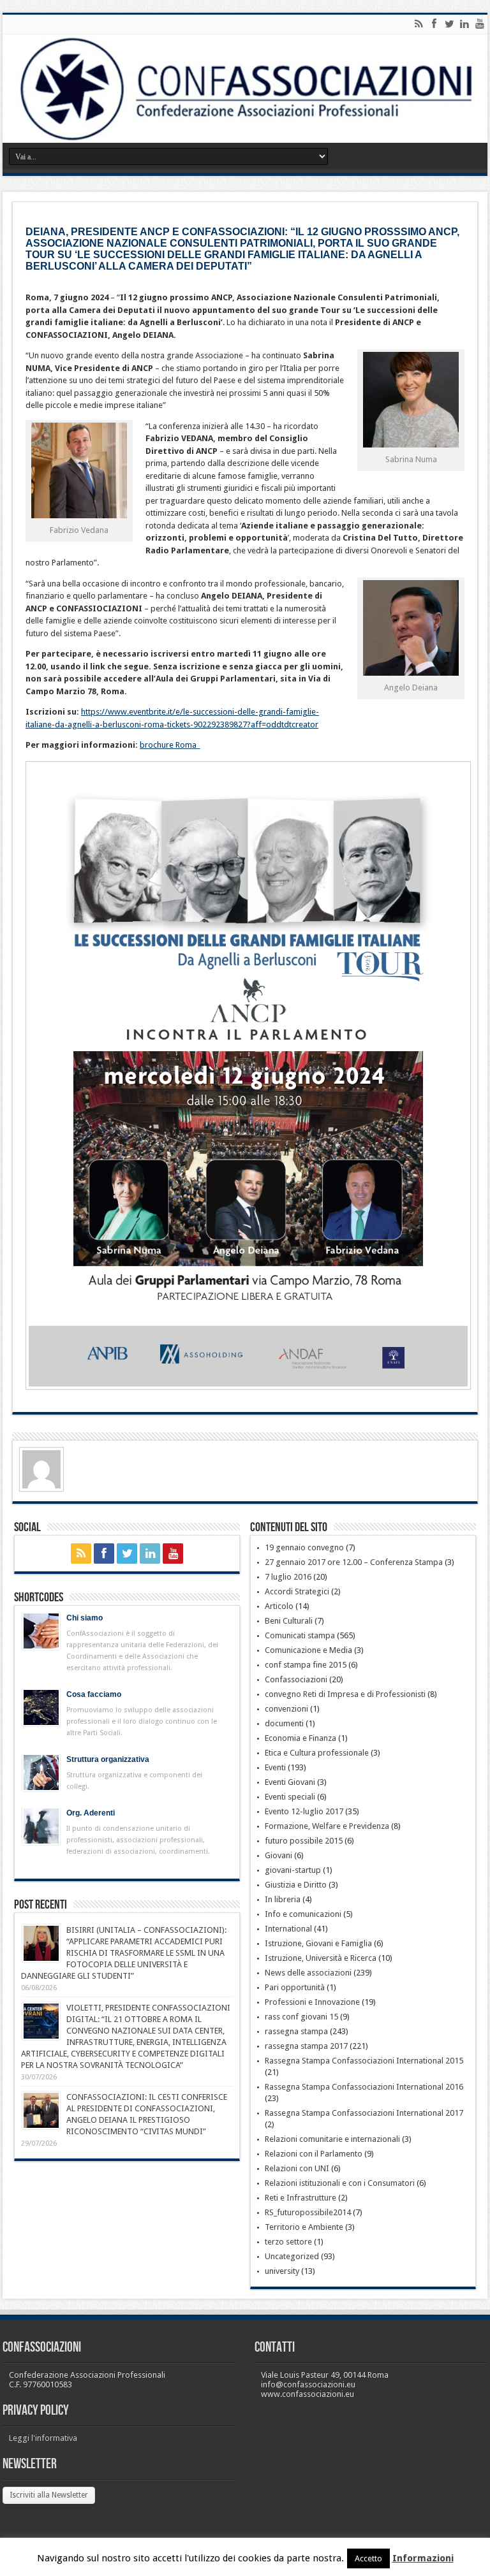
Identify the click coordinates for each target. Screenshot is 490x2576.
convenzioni (286, 1709)
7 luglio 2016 (288, 1577)
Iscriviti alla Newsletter (49, 2495)
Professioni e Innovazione (312, 2002)
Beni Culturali (289, 1621)
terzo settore (288, 2242)
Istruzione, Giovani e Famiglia (318, 1943)
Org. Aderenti (91, 1813)
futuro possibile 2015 (304, 1841)
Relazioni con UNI (297, 2168)
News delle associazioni (308, 1973)
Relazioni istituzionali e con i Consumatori (340, 2183)
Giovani (278, 1855)
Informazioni (423, 2558)
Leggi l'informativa (43, 2438)
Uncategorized (292, 2256)
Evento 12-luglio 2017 (304, 1811)
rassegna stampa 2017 (306, 2046)
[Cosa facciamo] (41, 1707)
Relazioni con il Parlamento (314, 2154)
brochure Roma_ (170, 745)
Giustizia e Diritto (296, 1885)
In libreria (283, 1899)
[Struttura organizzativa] (41, 1772)
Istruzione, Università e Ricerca (321, 1958)
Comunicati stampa (300, 1635)
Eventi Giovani (290, 1782)
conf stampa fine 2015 (306, 1665)
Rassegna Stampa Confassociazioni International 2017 (364, 2113)
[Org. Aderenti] (41, 1826)
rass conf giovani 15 (301, 2017)
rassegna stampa (296, 2031)
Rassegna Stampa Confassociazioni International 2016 (364, 2087)
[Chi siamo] (41, 1631)
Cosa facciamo (94, 1694)
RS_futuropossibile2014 (308, 2212)
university (282, 2271)
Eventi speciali (290, 1797)
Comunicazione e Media (308, 1650)
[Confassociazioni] (245, 89)
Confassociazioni (296, 1679)
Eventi (275, 1767)
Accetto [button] (368, 2558)
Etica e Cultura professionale (317, 1753)
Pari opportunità (295, 1987)
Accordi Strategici (297, 1591)
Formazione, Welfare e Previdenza (327, 1826)
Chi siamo (85, 1618)
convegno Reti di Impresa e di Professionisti (345, 1694)
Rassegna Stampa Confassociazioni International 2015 (364, 2061)
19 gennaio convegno (304, 1547)
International (288, 1929)
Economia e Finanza (301, 1738)
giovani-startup (293, 1870)
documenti (284, 1723)
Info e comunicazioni (303, 1914)
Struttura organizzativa (108, 1759)
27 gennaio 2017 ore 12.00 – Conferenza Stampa (354, 1562)
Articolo (279, 1606)
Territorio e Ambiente (304, 2227)
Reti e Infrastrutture (301, 2198)
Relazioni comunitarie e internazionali (332, 2139)
